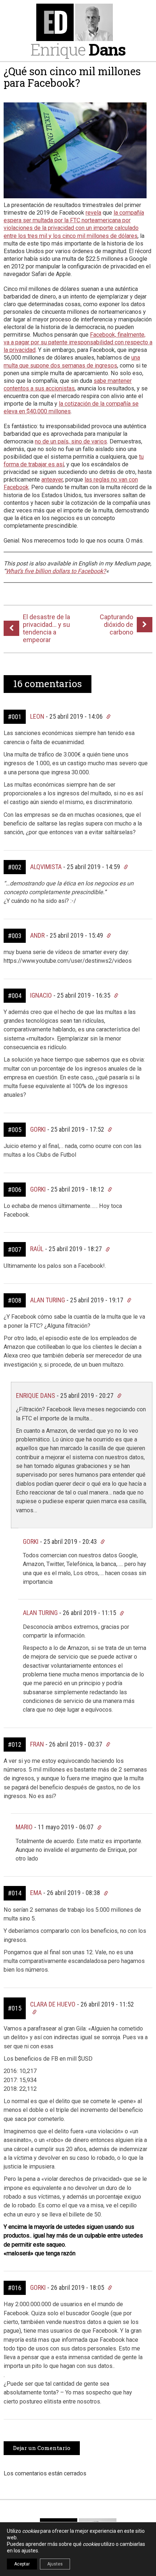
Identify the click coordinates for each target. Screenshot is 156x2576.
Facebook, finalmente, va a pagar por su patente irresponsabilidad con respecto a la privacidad (78, 342)
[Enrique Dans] (78, 22)
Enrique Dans (36, 1395)
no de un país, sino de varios (71, 441)
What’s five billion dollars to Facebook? (56, 571)
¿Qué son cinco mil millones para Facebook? (72, 77)
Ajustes (55, 2564)
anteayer (52, 480)
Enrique (78, 49)
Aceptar (22, 2564)
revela (93, 213)
